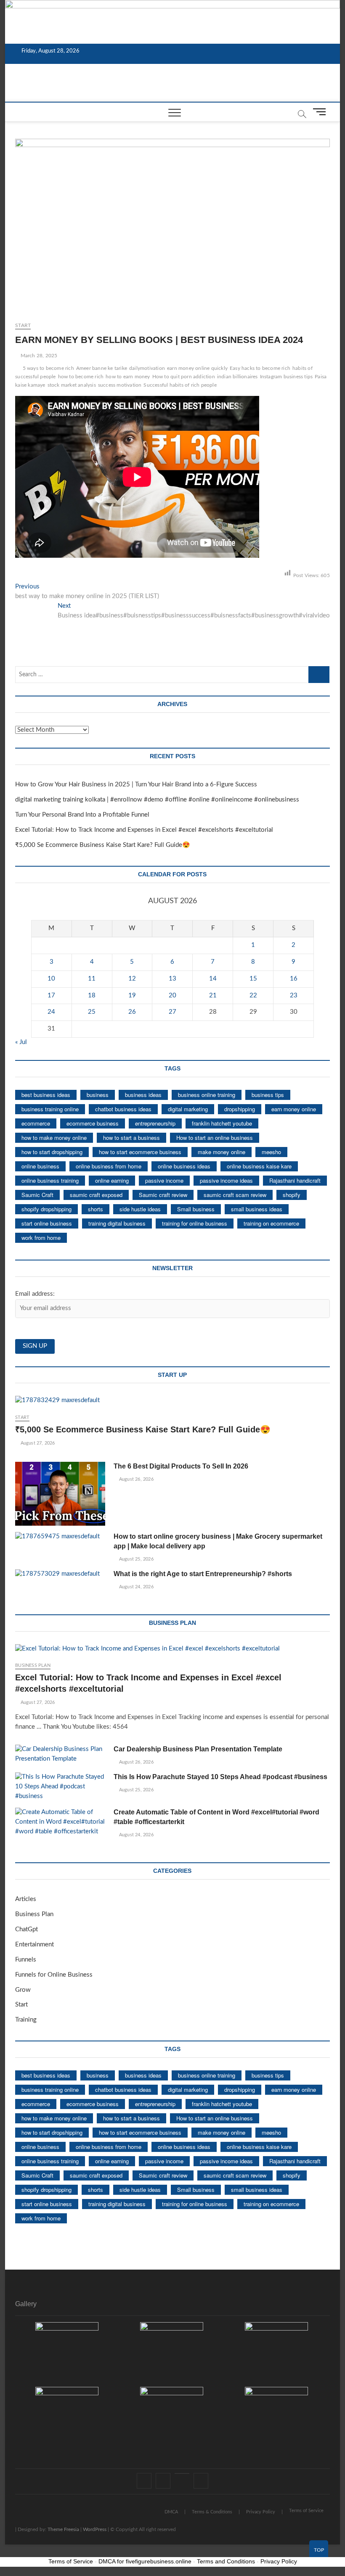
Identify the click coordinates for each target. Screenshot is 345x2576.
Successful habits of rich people (180, 385)
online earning (112, 1180)
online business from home (109, 1166)
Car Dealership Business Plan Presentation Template (198, 1749)
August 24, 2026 (135, 1587)
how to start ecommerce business (140, 1152)
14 (213, 979)
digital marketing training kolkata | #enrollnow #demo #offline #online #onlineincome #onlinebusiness (157, 800)
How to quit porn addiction (184, 377)
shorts (96, 1209)
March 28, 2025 (38, 356)
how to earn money (128, 377)
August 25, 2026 (135, 1559)
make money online (222, 1152)
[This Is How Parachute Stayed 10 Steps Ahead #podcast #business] (60, 1787)
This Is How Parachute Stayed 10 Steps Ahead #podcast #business (220, 1777)
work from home (41, 1238)
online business (40, 1166)
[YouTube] (182, 2473)
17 (51, 995)
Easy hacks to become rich (260, 368)
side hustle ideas (140, 1209)
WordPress (95, 2529)
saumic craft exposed (96, 1195)
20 (172, 995)
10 (51, 979)
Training (26, 2020)
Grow (23, 1990)
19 (132, 995)
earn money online (294, 1109)
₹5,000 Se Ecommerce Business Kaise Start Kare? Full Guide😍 (103, 845)
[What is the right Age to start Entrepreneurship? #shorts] (60, 1574)
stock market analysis (72, 385)
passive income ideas (226, 1180)
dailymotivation (147, 368)
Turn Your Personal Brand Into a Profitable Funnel (82, 815)
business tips (268, 1095)
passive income (164, 1180)
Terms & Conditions (212, 2512)
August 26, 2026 (135, 1479)
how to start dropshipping (52, 1152)
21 (213, 995)
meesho (271, 1152)
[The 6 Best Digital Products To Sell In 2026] (60, 1494)
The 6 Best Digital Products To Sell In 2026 (181, 1466)
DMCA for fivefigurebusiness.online (145, 2561)
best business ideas (46, 1095)
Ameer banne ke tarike (102, 368)
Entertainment (34, 1945)
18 (92, 995)
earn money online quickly (197, 368)
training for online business (195, 1223)
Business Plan (33, 1665)
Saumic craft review (163, 1195)
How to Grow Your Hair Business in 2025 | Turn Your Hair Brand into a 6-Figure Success (136, 784)
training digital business (117, 1223)
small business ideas (257, 1209)
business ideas (143, 1095)
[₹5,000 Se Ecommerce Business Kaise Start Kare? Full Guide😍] (172, 1401)
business (98, 1095)
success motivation (120, 385)
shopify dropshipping (46, 1209)
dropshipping (240, 1109)
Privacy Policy (261, 2512)
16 (294, 979)
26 (132, 1012)
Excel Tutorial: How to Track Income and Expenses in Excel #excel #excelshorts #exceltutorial (144, 830)
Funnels (26, 1960)
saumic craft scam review (235, 1195)
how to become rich (81, 377)
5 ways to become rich (48, 368)
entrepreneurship (155, 1123)
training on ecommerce (271, 1223)
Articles (26, 1899)
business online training (207, 1095)
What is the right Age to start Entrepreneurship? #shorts (203, 1574)
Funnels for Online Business (54, 1975)
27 (172, 1012)
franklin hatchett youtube (222, 1123)
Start (23, 325)
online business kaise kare (259, 1166)
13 (172, 979)
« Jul (21, 1042)
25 (92, 1012)
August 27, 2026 (37, 1443)
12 (132, 979)
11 (92, 979)
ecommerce (36, 1123)
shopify (292, 1195)
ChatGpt (27, 1929)
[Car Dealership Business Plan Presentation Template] (60, 1754)
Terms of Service (306, 2511)
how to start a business (131, 1138)
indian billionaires (238, 377)
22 (253, 995)
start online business (47, 1223)
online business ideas (184, 1166)
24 (51, 1012)
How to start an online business (215, 1138)
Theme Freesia (63, 2529)
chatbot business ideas (123, 1109)
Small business (196, 1209)
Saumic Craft (37, 1195)
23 (294, 995)
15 (253, 979)
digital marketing (188, 1109)
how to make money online (54, 1138)
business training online (50, 1109)
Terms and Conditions (226, 2561)
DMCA (171, 2512)
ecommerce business (93, 1123)
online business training (50, 1180)
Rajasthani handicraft (295, 1180)
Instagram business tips (287, 377)
